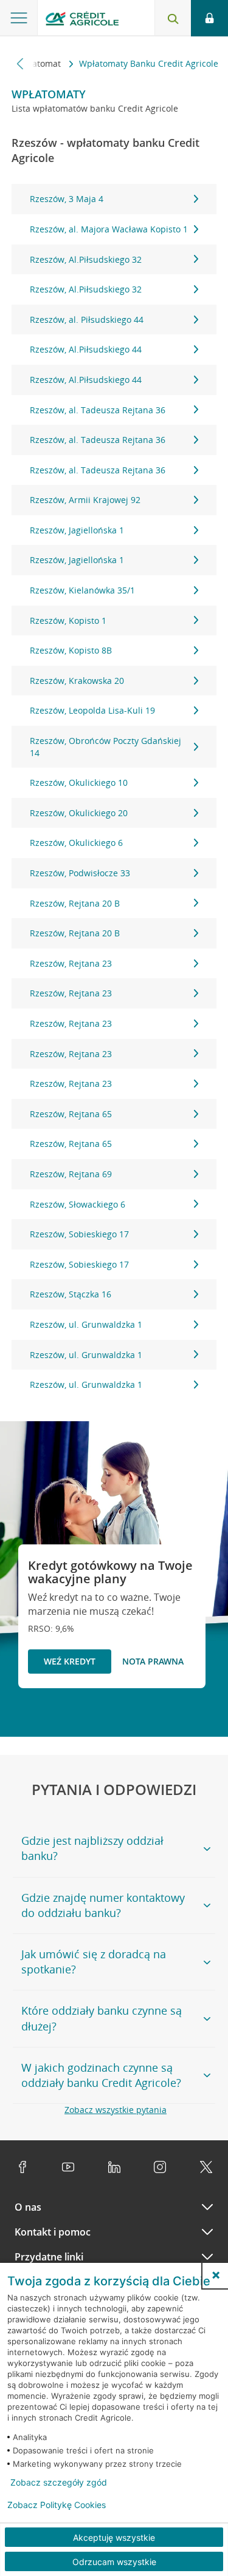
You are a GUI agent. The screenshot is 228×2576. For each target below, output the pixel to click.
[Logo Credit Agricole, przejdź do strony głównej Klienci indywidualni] (82, 20)
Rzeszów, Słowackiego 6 (78, 1204)
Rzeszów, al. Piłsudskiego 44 (87, 319)
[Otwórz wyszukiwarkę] (173, 18)
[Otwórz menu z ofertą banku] (19, 18)
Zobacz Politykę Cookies (57, 2505)
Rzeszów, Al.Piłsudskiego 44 (86, 349)
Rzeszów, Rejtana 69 (71, 1174)
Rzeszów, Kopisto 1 (68, 620)
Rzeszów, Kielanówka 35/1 (82, 590)
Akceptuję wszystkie (114, 2537)
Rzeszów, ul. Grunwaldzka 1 (86, 1324)
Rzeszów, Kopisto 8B (71, 650)
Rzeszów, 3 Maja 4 (67, 199)
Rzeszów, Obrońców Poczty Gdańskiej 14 (105, 747)
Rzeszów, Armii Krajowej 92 (85, 500)
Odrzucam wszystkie (114, 2562)
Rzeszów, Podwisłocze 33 (80, 873)
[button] (216, 2275)
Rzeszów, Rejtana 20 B (75, 903)
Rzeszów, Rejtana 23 (71, 963)
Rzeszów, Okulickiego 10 (79, 783)
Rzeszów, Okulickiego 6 (76, 843)
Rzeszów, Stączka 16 (71, 1294)
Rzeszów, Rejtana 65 (71, 1114)
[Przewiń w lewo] (20, 63)
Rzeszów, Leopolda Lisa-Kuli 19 (92, 710)
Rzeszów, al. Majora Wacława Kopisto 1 (109, 229)
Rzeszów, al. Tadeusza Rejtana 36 (98, 410)
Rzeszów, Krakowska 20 (77, 681)
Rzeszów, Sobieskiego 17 (79, 1234)
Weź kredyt (70, 1661)
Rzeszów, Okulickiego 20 (79, 813)
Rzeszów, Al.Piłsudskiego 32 (86, 259)
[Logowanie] (209, 18)
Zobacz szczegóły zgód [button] (59, 2483)
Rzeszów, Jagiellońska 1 (77, 530)
